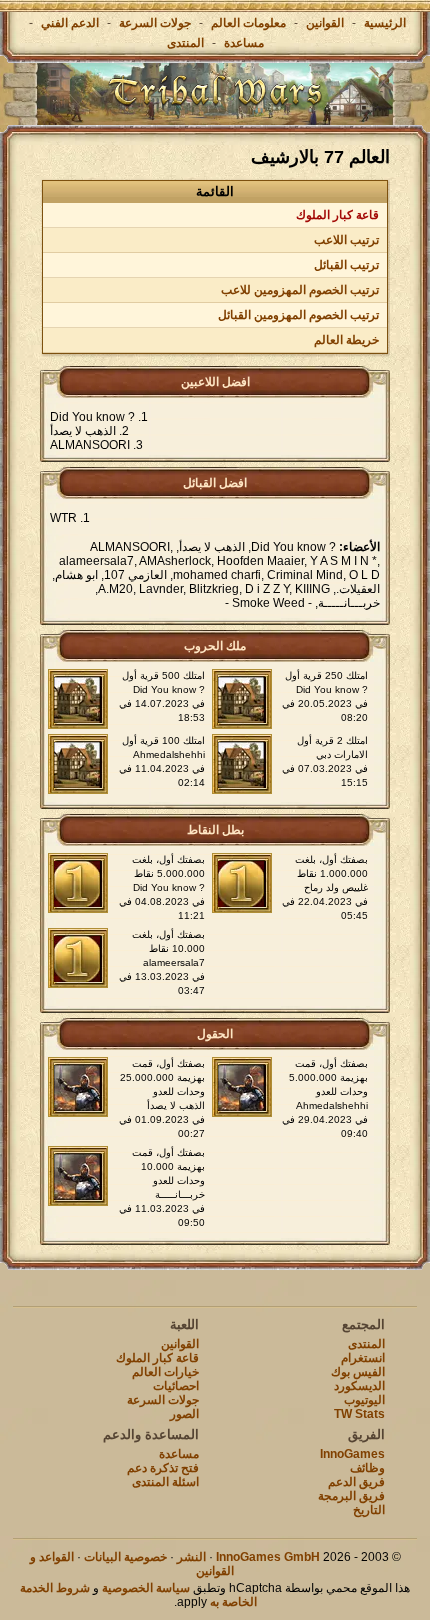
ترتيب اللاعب (346, 240)
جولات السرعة (155, 23)
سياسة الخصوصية (146, 1588)
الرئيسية (385, 23)
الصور (184, 1414)
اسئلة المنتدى (165, 1482)
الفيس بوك (358, 1372)
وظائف (367, 1468)
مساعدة (244, 43)
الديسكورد (359, 1386)
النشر (191, 1557)
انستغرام (363, 1358)
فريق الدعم (356, 1482)
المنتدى (185, 43)
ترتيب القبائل (346, 265)
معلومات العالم (248, 23)
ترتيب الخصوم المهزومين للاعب (300, 290)
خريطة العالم (346, 340)
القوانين (325, 23)
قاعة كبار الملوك (337, 215)
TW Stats (359, 1414)
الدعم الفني (68, 23)
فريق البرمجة (351, 1496)
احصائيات (176, 1386)
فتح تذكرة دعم (163, 1468)
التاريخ (369, 1510)
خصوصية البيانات (125, 1557)
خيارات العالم (165, 1372)
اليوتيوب (364, 1400)
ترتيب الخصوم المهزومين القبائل (298, 315)
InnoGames (352, 1454)
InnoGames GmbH (268, 1557)
